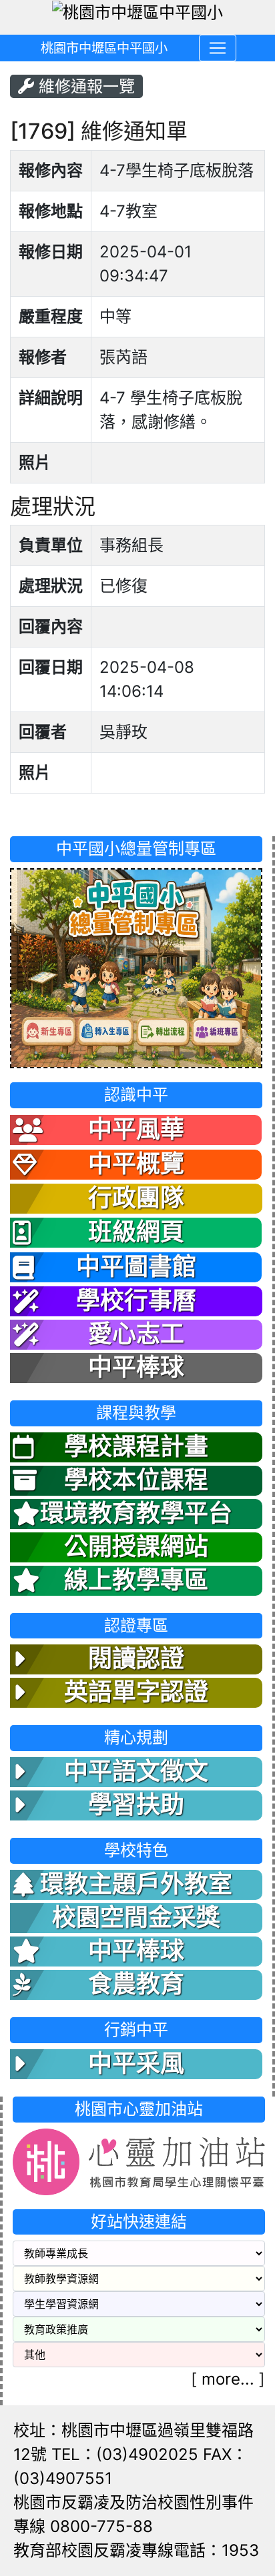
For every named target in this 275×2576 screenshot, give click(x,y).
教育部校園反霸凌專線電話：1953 (136, 2550)
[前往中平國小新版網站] (136, 967)
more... (228, 2379)
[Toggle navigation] (218, 48)
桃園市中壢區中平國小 (104, 48)
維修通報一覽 (84, 86)
